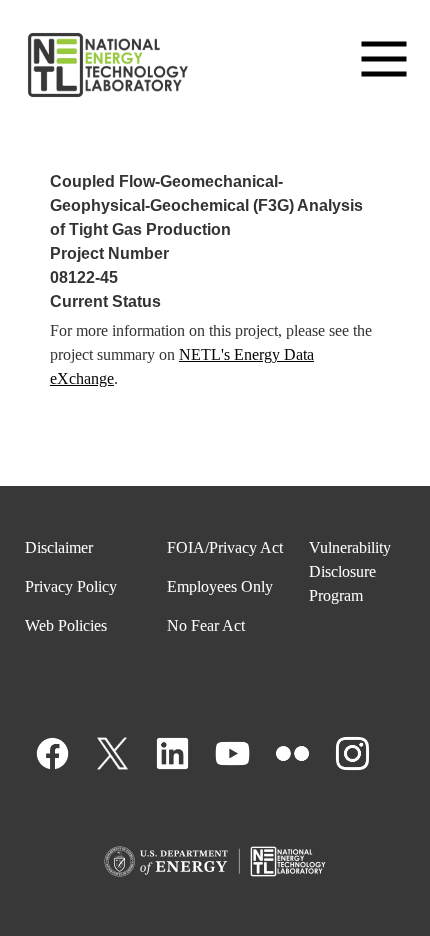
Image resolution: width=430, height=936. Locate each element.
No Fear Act (206, 625)
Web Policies (66, 625)
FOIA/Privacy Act (225, 547)
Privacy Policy (71, 586)
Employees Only (220, 586)
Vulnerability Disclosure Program (350, 571)
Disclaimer (59, 547)
